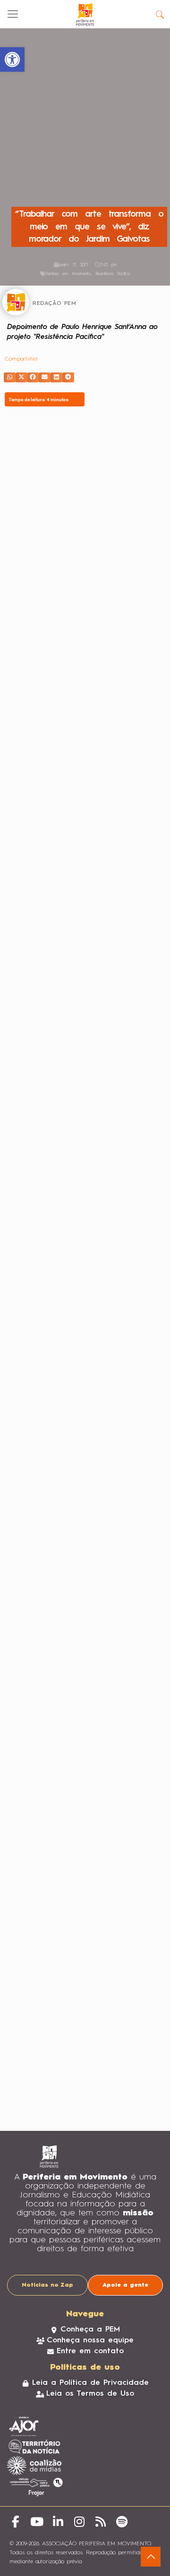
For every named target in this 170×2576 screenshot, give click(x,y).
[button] (10, 377)
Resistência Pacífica (113, 274)
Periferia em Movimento (68, 274)
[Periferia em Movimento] (85, 14)
